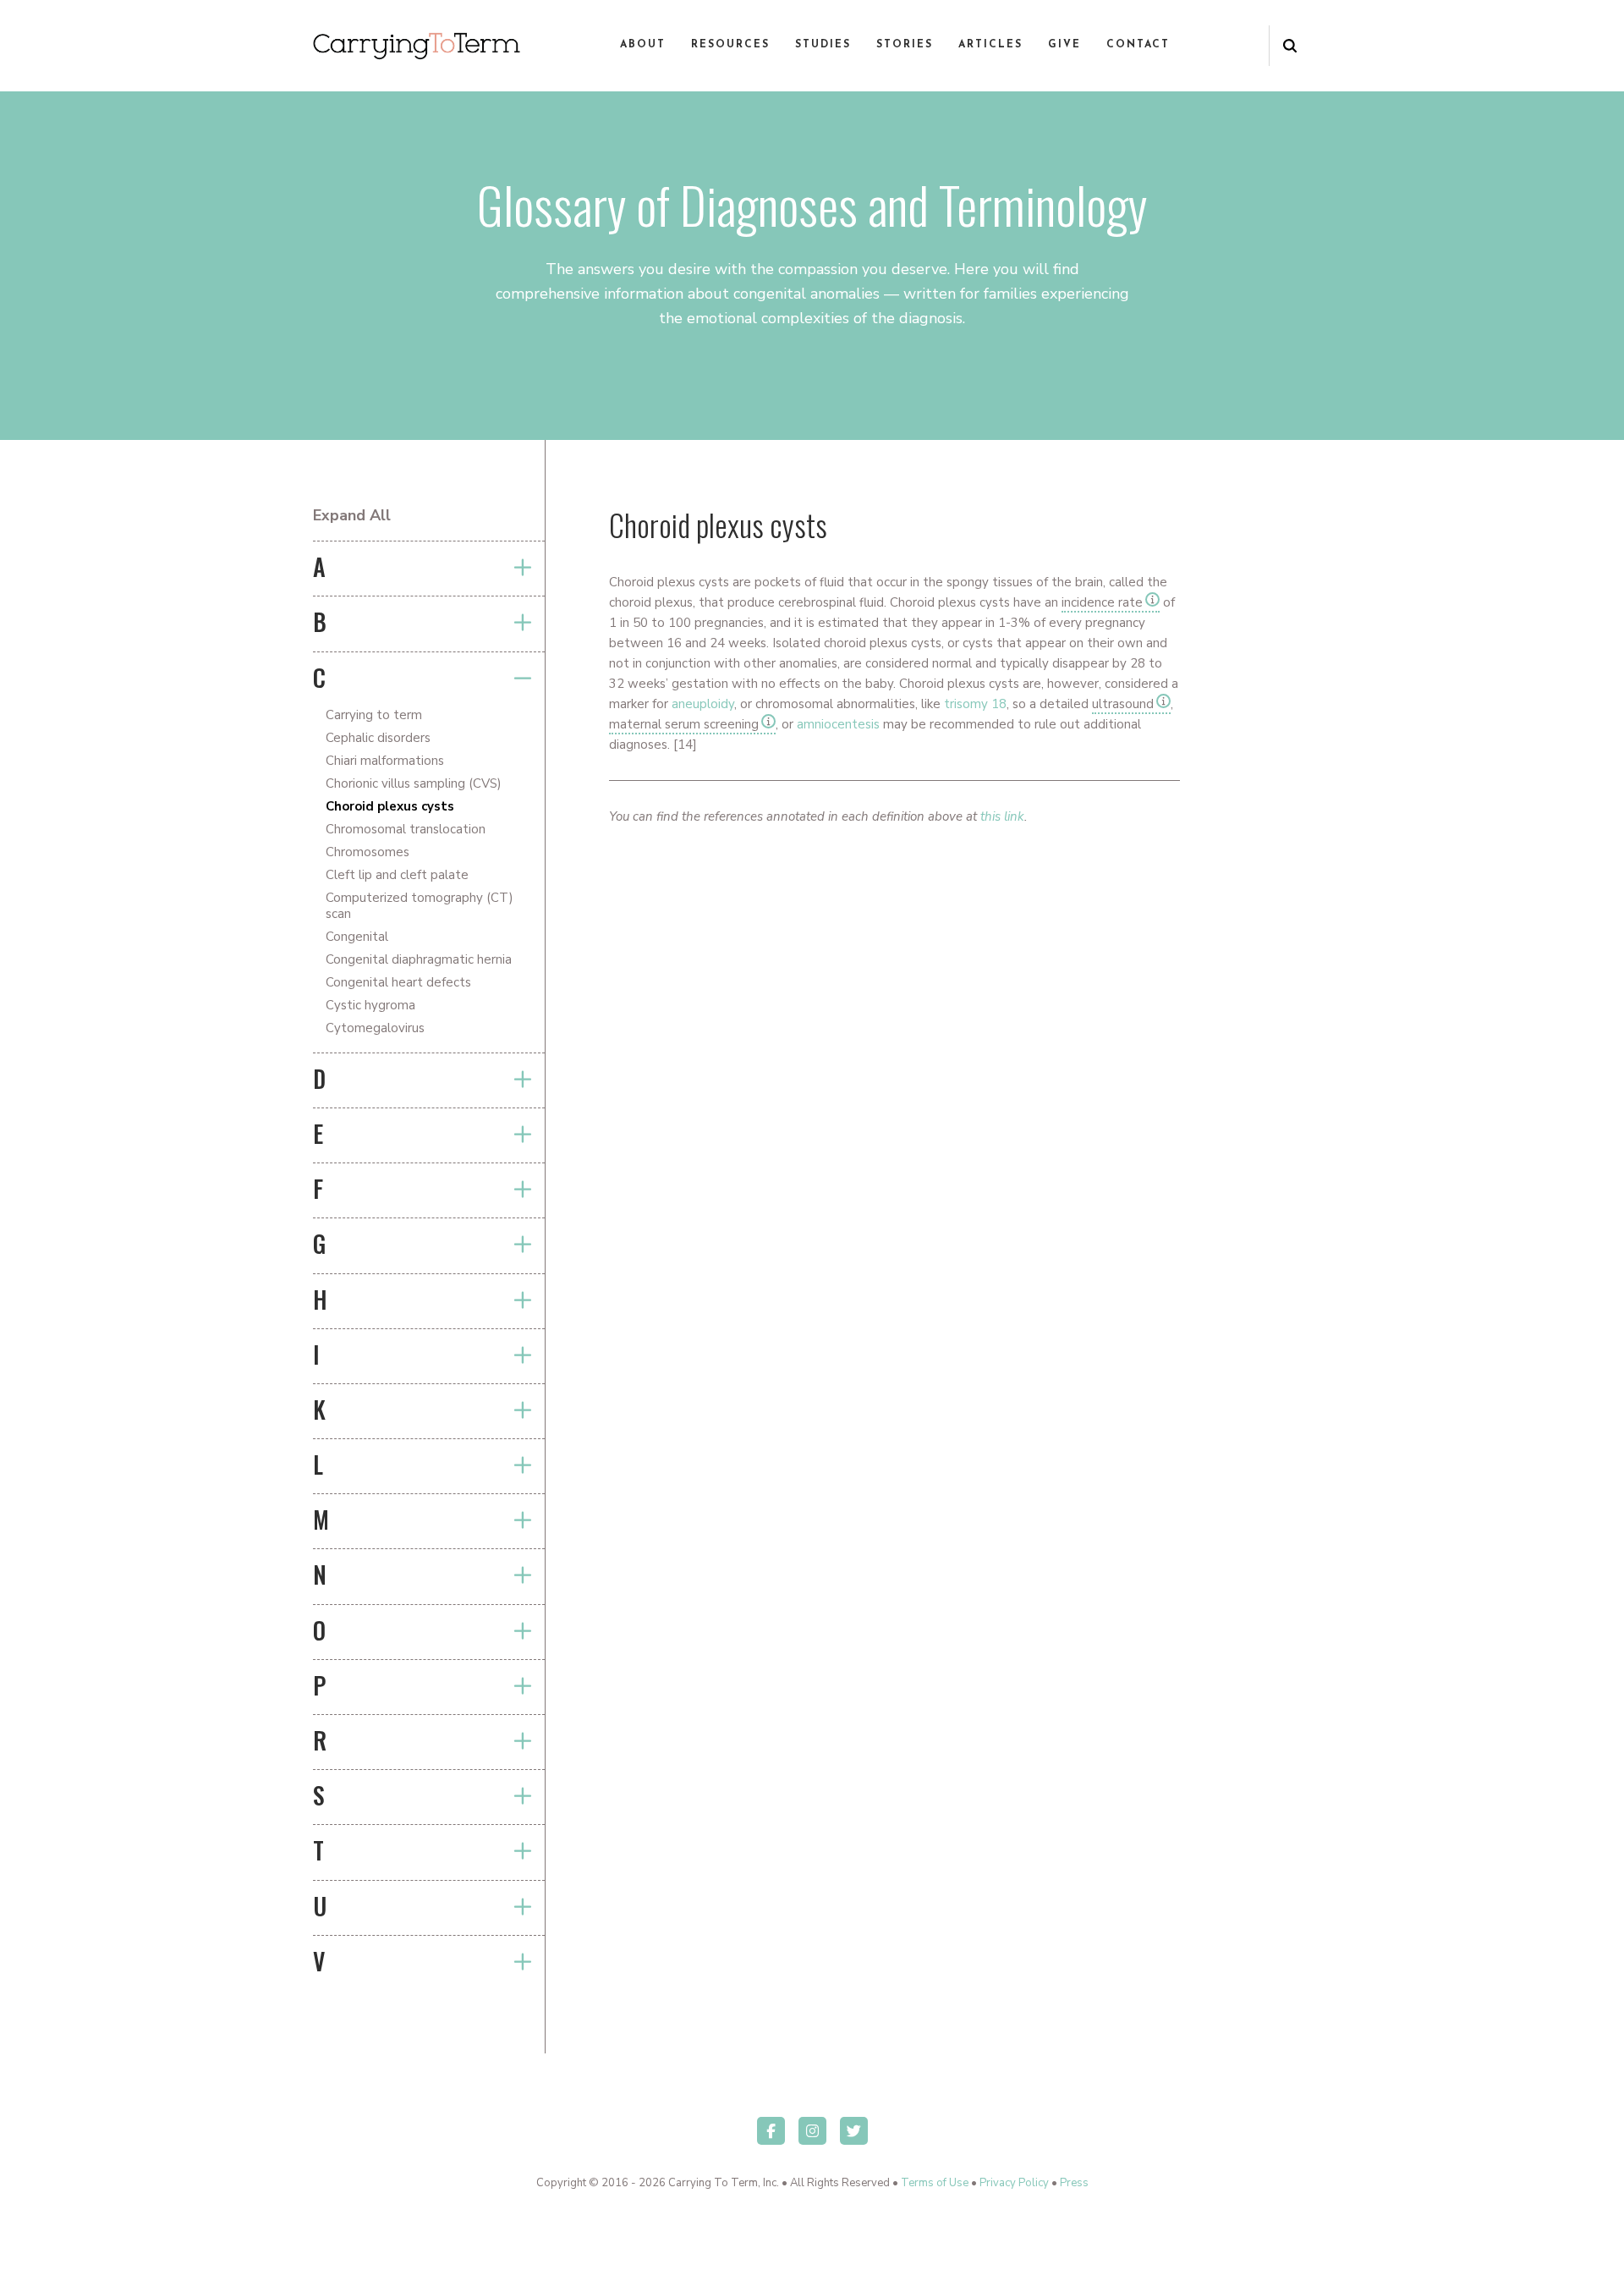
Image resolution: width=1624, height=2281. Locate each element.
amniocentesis (838, 724)
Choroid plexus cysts (390, 806)
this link (1002, 816)
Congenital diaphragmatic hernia (419, 959)
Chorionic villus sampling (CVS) (414, 783)
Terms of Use (935, 2183)
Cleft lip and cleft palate (397, 875)
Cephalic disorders (378, 738)
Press (1074, 2183)
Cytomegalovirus (375, 1028)
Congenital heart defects (398, 982)
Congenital (357, 937)
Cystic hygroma (370, 1005)
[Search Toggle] (1290, 46)
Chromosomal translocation (406, 829)
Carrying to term (374, 715)
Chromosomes (368, 852)
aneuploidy (703, 704)
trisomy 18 (975, 704)
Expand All (352, 515)
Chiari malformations (385, 761)
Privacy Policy (1014, 2183)
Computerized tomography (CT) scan (420, 906)
